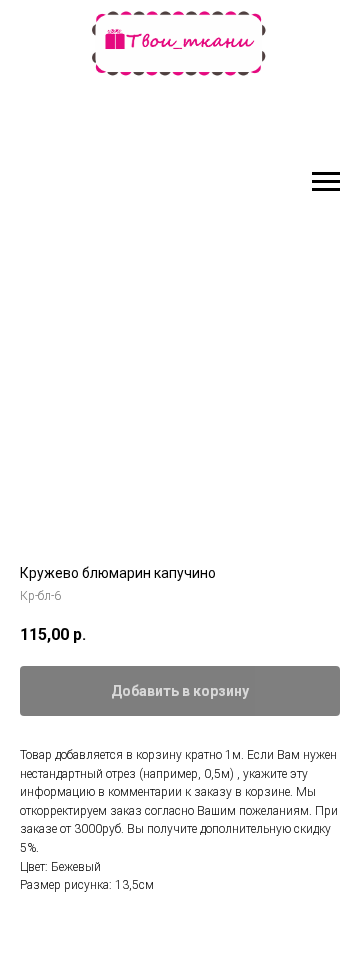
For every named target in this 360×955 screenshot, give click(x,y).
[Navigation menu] (326, 182)
